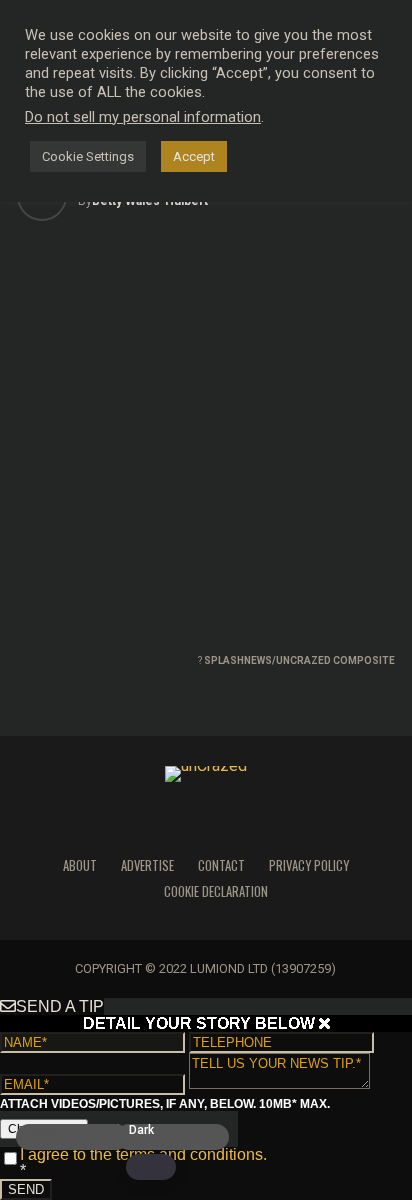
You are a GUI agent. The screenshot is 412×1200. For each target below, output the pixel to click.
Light (42, 1130)
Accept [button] (194, 156)
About (80, 865)
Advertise (147, 865)
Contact (221, 865)
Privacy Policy (309, 865)
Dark (141, 1130)
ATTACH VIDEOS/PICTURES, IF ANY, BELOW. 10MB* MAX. (165, 1104)
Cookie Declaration (216, 891)
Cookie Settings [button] (88, 156)
